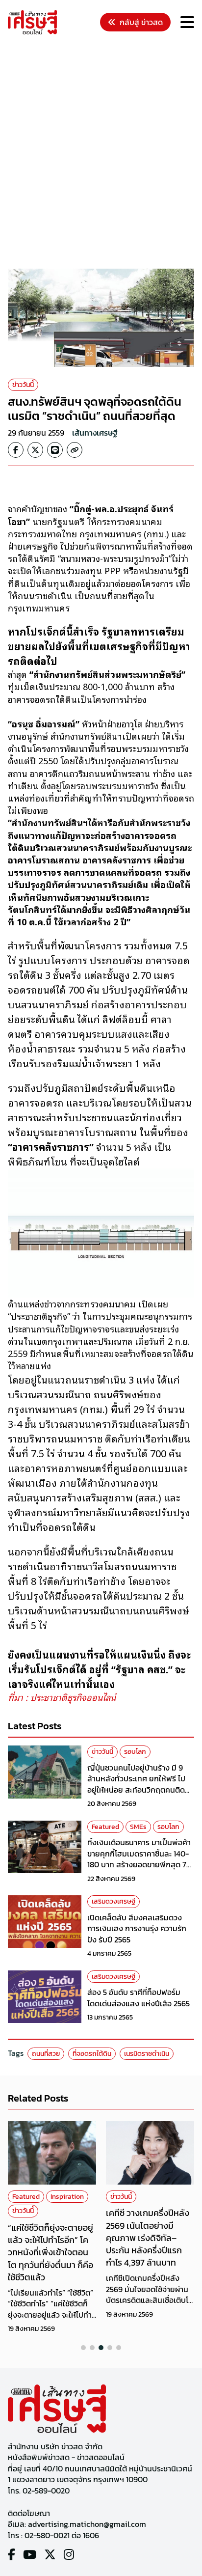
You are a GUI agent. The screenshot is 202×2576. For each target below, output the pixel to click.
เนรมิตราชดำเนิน (147, 2054)
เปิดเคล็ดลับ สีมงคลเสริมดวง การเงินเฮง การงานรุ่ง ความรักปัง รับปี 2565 (137, 1928)
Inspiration (67, 2197)
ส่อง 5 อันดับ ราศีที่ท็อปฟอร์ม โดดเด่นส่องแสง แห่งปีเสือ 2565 (139, 1997)
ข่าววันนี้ (23, 385)
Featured (105, 1827)
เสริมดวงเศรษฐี (114, 1901)
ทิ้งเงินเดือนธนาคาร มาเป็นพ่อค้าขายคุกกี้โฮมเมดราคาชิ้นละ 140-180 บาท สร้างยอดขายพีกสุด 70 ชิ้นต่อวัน (139, 1859)
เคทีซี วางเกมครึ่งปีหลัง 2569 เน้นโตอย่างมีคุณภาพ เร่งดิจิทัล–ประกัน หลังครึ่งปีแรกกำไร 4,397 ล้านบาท (148, 2238)
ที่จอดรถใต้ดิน (92, 2054)
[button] (83, 2348)
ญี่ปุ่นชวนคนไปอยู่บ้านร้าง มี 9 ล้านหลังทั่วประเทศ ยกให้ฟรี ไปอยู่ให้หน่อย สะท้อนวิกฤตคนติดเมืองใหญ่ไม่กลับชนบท (136, 1784)
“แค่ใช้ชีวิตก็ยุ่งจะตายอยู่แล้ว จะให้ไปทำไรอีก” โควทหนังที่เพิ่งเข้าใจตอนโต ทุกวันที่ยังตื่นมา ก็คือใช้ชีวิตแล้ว (50, 2252)
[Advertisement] (101, 153)
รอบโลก (135, 1752)
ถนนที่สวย (46, 2054)
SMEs (138, 1827)
